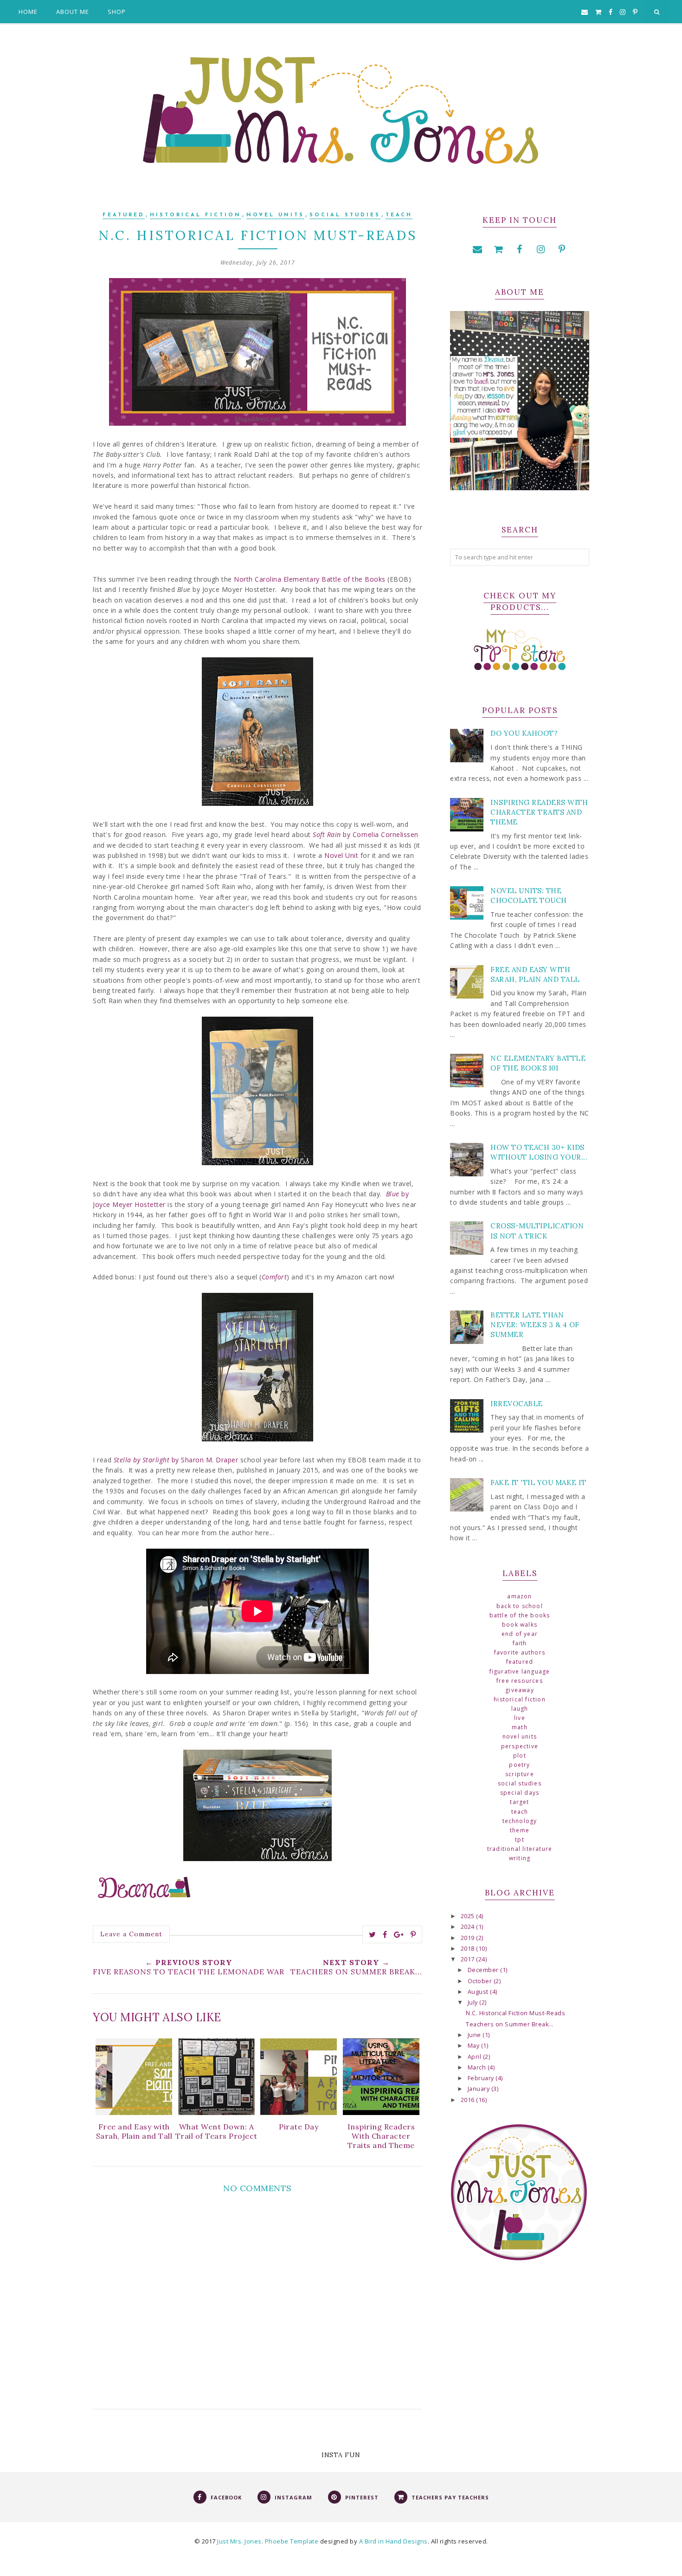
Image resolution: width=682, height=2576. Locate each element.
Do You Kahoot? (524, 733)
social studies (345, 215)
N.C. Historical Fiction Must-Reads (515, 2013)
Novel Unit (341, 855)
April (475, 2057)
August (479, 1992)
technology (520, 1821)
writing (520, 1858)
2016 (469, 2100)
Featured (124, 215)
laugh (520, 1709)
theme (520, 1830)
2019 (469, 1938)
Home (28, 12)
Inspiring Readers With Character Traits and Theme (539, 812)
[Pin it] (413, 1934)
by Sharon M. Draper (176, 1460)
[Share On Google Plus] (399, 1934)
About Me (73, 12)
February (482, 2078)
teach (399, 215)
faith (520, 1643)
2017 (469, 1959)
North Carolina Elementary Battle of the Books (310, 579)
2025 (469, 1916)
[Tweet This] (373, 1934)
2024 (469, 1927)
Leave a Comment (131, 1934)
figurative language (520, 1671)
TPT (520, 1840)
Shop (117, 12)
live (520, 1718)
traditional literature (520, 1849)
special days (520, 1793)
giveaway (520, 1690)
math (520, 1727)
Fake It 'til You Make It (538, 1483)
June (475, 2035)
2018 (469, 1949)
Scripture (520, 1774)
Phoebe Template (292, 2541)
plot (520, 1755)
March (478, 2067)
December (484, 1970)
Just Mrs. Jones (239, 2541)
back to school (520, 1606)
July (474, 2002)
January (479, 2089)
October (481, 1981)
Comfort (274, 1277)
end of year (520, 1634)
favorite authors (520, 1652)
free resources (520, 1681)
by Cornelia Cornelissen (366, 834)
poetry (519, 1765)
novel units (275, 215)
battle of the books (520, 1615)
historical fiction (196, 215)
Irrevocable (517, 1404)
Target (519, 1802)
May (474, 2046)
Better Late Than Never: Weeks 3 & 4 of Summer (535, 1325)
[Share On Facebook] (385, 1934)
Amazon (519, 1596)
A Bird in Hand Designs (393, 2541)
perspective (520, 1746)
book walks (520, 1625)
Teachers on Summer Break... (510, 2024)
